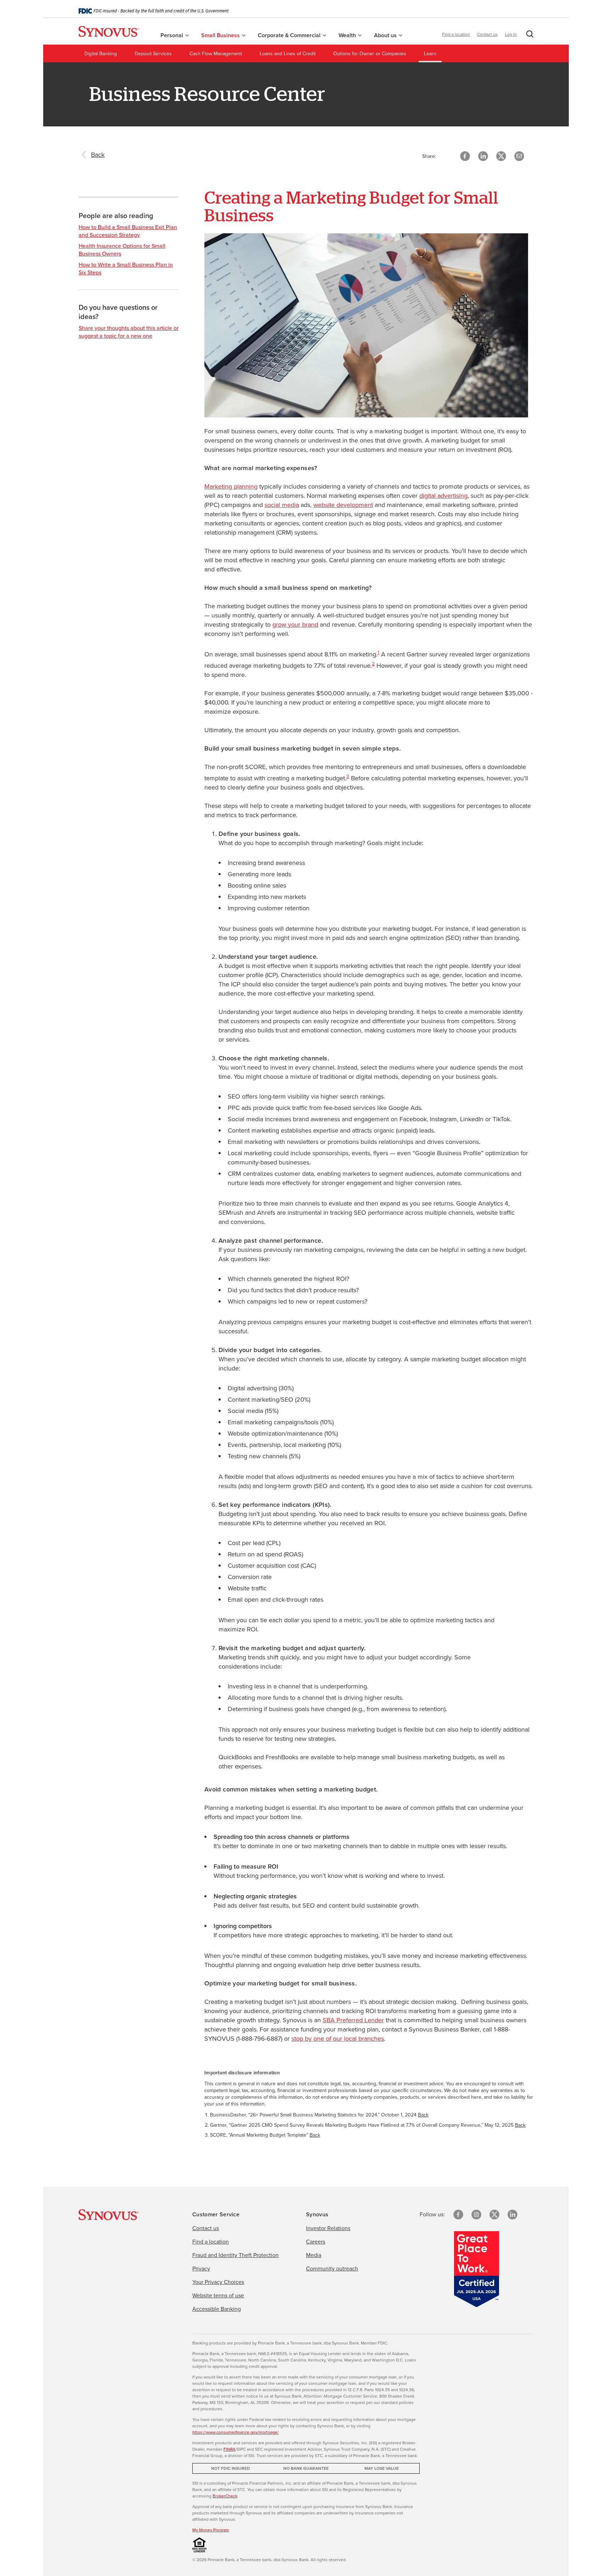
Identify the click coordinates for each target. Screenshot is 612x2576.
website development (343, 505)
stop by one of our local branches (338, 2039)
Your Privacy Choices (218, 2282)
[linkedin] (512, 2215)
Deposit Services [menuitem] (153, 54)
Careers (316, 2242)
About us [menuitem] (386, 35)
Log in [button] (511, 34)
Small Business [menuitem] (221, 35)
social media (282, 505)
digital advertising (443, 496)
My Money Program (211, 2530)
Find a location (456, 34)
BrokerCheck (225, 2496)
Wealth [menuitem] (348, 35)
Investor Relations (328, 2228)
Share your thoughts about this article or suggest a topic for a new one (129, 332)
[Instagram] (476, 2215)
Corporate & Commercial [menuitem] (290, 35)
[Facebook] (458, 2215)
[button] (528, 35)
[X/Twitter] (494, 2215)
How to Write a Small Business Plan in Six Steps (126, 269)
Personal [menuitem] (172, 35)
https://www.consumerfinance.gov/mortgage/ (236, 2432)
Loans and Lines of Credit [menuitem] (288, 54)
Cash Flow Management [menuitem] (216, 54)
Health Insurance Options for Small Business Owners (122, 250)
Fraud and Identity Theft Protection (236, 2255)
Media (314, 2255)
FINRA (229, 2449)
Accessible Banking (217, 2309)
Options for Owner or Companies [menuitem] (370, 54)
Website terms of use (218, 2295)
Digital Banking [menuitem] (101, 54)
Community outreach (332, 2269)
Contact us (487, 34)
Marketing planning (231, 486)
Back (423, 2115)
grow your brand (295, 625)
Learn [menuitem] (430, 54)
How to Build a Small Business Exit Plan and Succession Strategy (128, 231)
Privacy (201, 2269)
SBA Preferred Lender (353, 2020)
